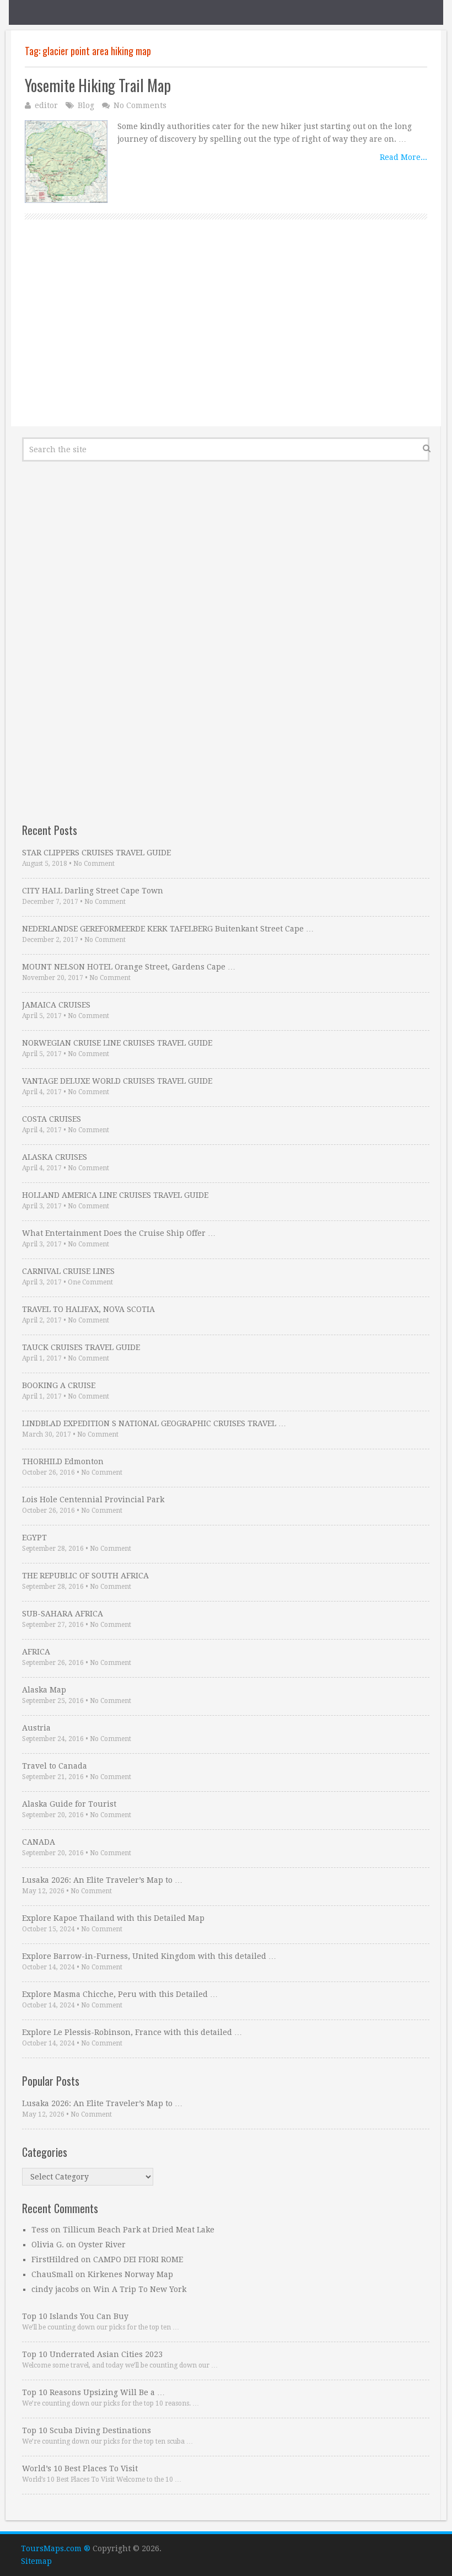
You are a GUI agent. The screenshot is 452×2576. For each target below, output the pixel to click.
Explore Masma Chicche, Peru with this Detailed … (120, 1994)
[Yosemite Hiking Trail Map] (66, 162)
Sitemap (36, 2561)
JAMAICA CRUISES (56, 1005)
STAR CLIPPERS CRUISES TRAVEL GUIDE (96, 853)
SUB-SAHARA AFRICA (63, 1614)
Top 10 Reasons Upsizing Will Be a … (93, 2392)
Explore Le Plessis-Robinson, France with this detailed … (132, 2032)
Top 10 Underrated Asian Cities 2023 (92, 2354)
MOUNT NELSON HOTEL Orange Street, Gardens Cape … (129, 967)
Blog (86, 105)
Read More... (403, 157)
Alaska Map (44, 1690)
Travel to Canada (55, 1766)
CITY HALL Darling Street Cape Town (93, 891)
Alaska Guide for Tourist (69, 1804)
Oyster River (102, 2245)
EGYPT (34, 1538)
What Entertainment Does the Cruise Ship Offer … (119, 1233)
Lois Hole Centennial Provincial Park (93, 1499)
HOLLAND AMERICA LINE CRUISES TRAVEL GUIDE (115, 1195)
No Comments (140, 105)
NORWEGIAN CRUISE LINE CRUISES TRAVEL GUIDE (117, 1043)
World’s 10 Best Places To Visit (80, 2468)
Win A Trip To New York (140, 2289)
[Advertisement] (226, 335)
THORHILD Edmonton (63, 1461)
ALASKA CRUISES (55, 1157)
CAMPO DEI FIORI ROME (138, 2259)
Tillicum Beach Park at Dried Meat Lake (139, 2230)
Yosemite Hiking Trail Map (98, 85)
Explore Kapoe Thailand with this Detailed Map (113, 1918)
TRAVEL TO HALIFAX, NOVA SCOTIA (88, 1309)
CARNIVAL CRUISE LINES (68, 1271)
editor (46, 105)
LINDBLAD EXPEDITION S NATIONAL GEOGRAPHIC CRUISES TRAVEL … (154, 1423)
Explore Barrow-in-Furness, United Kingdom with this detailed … (149, 1956)
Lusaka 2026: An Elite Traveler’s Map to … (102, 1880)
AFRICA (36, 1652)
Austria (36, 1728)
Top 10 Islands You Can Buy (75, 2316)
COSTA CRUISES (52, 1119)
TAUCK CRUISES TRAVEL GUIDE (81, 1347)
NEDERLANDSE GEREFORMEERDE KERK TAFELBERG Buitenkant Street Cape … (168, 929)
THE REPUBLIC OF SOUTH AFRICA (85, 1576)
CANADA (39, 1842)
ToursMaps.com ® (56, 2548)
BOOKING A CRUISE (59, 1385)
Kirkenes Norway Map (130, 2274)
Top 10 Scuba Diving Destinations (87, 2430)
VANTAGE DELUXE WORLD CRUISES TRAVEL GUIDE (117, 1081)
